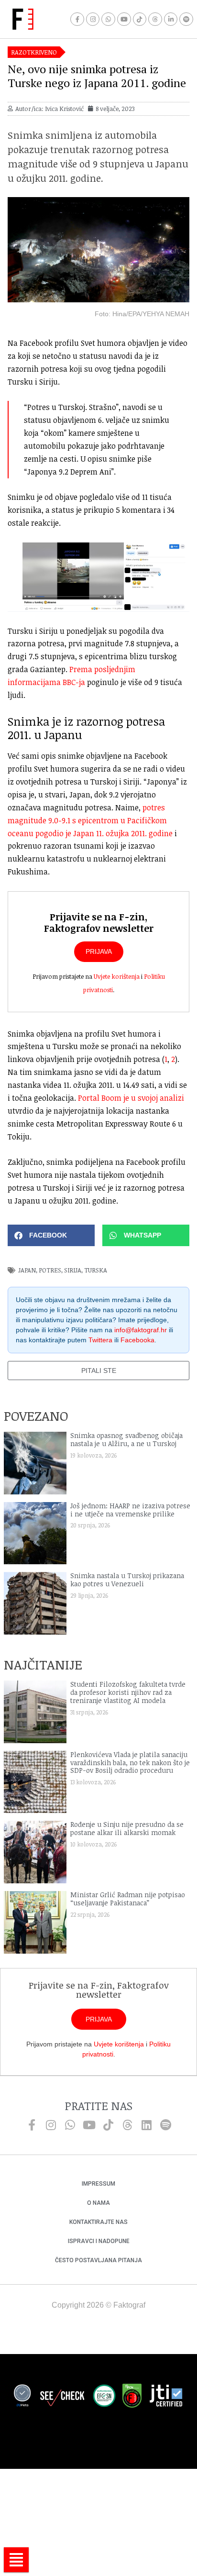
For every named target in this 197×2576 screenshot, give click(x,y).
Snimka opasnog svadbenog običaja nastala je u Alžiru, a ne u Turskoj (126, 1439)
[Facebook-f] (77, 19)
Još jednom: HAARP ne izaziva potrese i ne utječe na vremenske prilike (130, 1510)
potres (50, 1270)
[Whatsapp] (108, 19)
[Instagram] (93, 19)
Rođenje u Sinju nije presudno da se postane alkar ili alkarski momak (127, 1828)
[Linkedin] (146, 2125)
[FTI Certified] (166, 2397)
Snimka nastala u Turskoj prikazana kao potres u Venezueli (127, 1580)
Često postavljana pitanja (98, 2260)
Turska (96, 1270)
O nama (98, 2203)
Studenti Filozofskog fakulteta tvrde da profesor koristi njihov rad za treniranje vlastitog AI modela (128, 1692)
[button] (51, 1235)
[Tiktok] (140, 19)
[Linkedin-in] (171, 19)
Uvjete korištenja (117, 976)
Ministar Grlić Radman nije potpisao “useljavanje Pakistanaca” (128, 1899)
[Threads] (155, 19)
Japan (27, 1270)
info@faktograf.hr (141, 1330)
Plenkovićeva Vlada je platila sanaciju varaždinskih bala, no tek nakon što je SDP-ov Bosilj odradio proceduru (130, 1763)
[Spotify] (186, 19)
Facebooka (137, 1340)
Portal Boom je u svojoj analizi (131, 1098)
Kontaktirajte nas (98, 2222)
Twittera (100, 1340)
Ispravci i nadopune (99, 2241)
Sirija (73, 1270)
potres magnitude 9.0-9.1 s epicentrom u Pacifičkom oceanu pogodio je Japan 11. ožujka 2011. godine (90, 820)
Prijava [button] (99, 951)
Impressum (98, 2184)
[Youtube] (124, 19)
